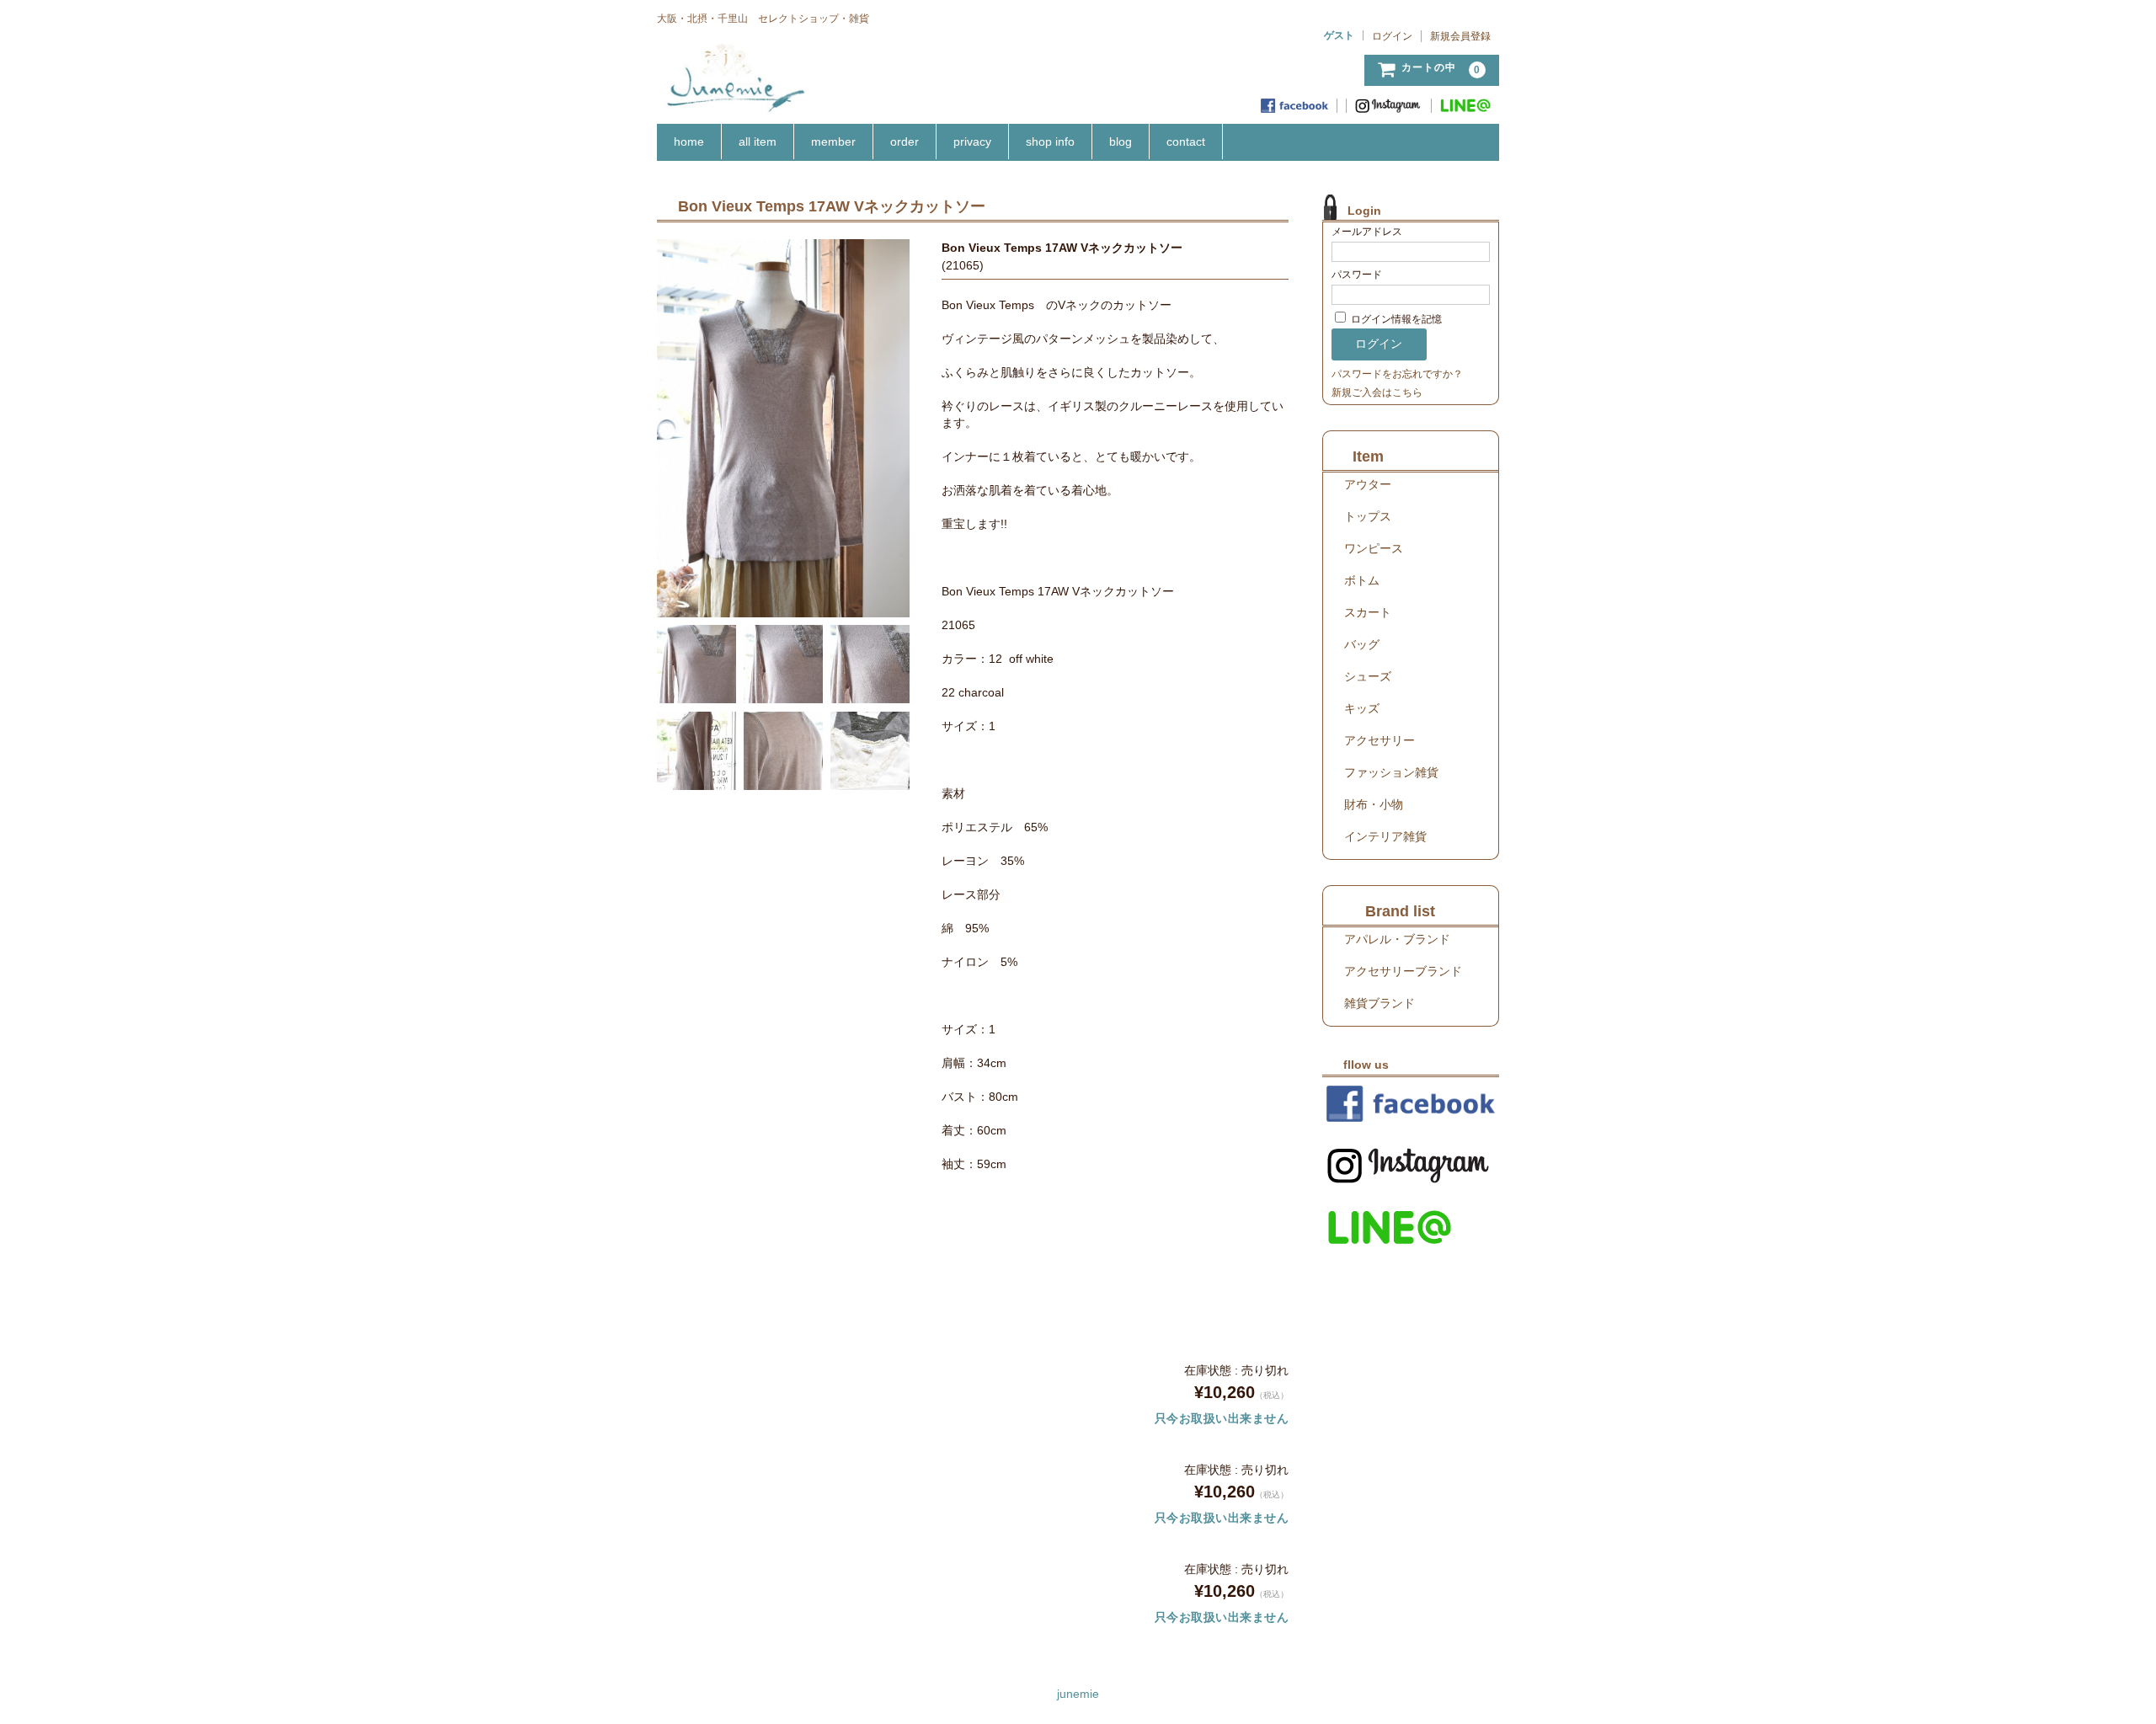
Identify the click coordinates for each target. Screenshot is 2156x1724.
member (833, 141)
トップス (1368, 516)
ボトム (1362, 580)
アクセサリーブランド (1403, 971)
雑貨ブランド (1380, 1003)
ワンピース (1374, 548)
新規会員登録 (1460, 36)
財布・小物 (1374, 804)
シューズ (1368, 676)
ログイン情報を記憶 (1395, 319)
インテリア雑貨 (1385, 836)
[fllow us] (1411, 1104)
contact (1186, 141)
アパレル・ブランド (1397, 939)
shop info (1050, 141)
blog (1121, 141)
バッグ (1362, 644)
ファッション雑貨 (1391, 772)
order (905, 141)
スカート (1368, 612)
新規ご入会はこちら (1377, 392)
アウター (1368, 484)
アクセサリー (1380, 740)
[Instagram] (1389, 106)
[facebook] (1295, 106)
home (689, 141)
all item (758, 141)
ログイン (1392, 36)
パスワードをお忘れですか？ (1397, 374)
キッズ (1362, 708)
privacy (972, 141)
